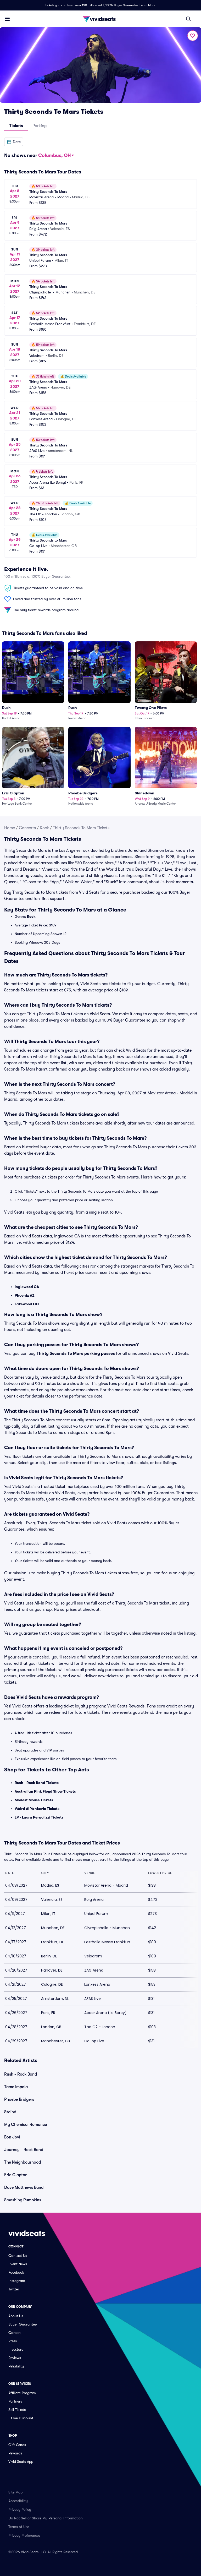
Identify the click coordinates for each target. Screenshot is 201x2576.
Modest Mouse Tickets (34, 1800)
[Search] (188, 19)
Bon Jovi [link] (12, 2137)
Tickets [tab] (16, 126)
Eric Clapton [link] (16, 2175)
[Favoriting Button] (193, 36)
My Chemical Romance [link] (26, 2125)
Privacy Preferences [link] (24, 2535)
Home (10, 828)
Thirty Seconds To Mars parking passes (76, 1354)
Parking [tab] (40, 126)
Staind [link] (10, 2112)
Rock (44, 828)
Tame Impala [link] (16, 2087)
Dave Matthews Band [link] (24, 2187)
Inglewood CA (27, 1287)
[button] (14, 142)
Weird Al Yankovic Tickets (37, 1809)
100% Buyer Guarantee (122, 5)
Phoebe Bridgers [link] (19, 2099)
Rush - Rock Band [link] (21, 2074)
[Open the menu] (7, 19)
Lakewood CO (27, 1304)
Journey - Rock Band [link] (24, 2150)
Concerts (27, 828)
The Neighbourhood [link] (23, 2162)
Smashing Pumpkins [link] (23, 2200)
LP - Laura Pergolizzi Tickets (39, 1817)
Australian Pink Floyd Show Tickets (45, 1791)
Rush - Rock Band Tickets (37, 1783)
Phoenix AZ (25, 1295)
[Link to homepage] (100, 19)
